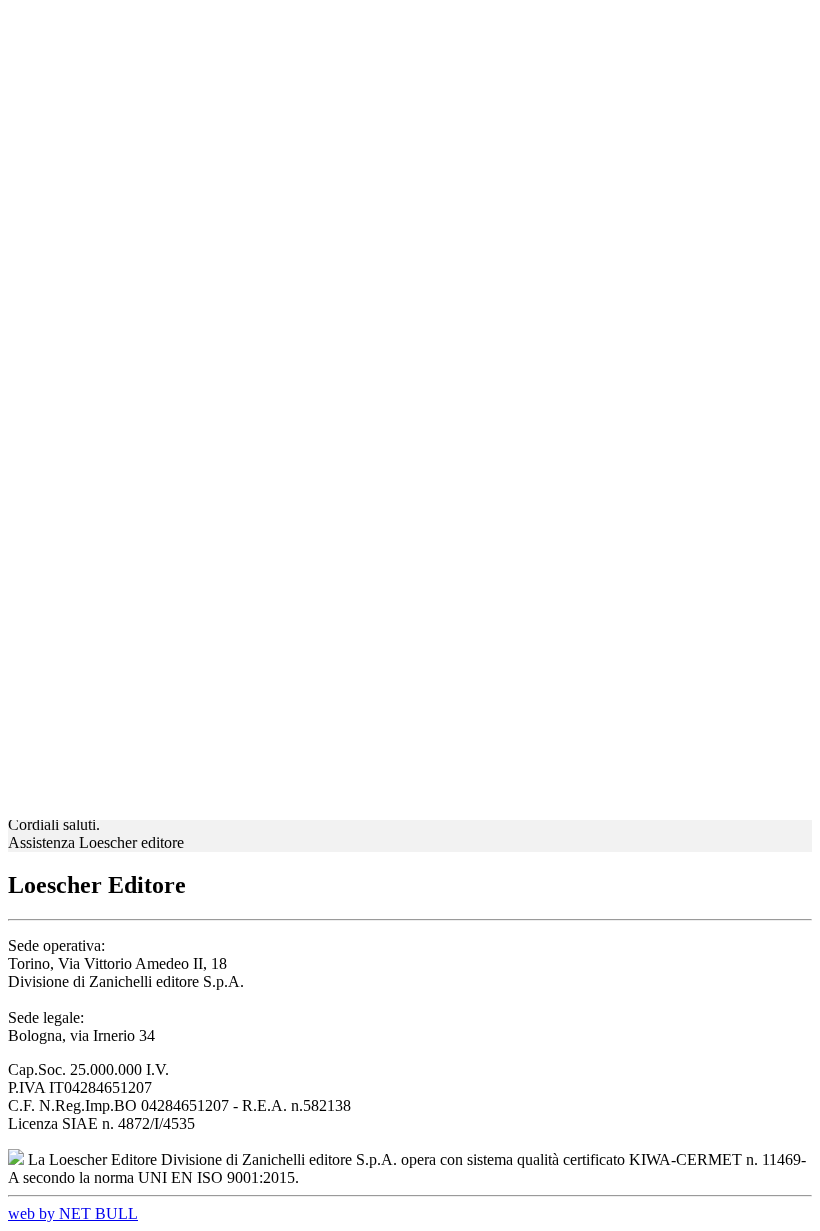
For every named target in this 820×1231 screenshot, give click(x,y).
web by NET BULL (73, 1213)
